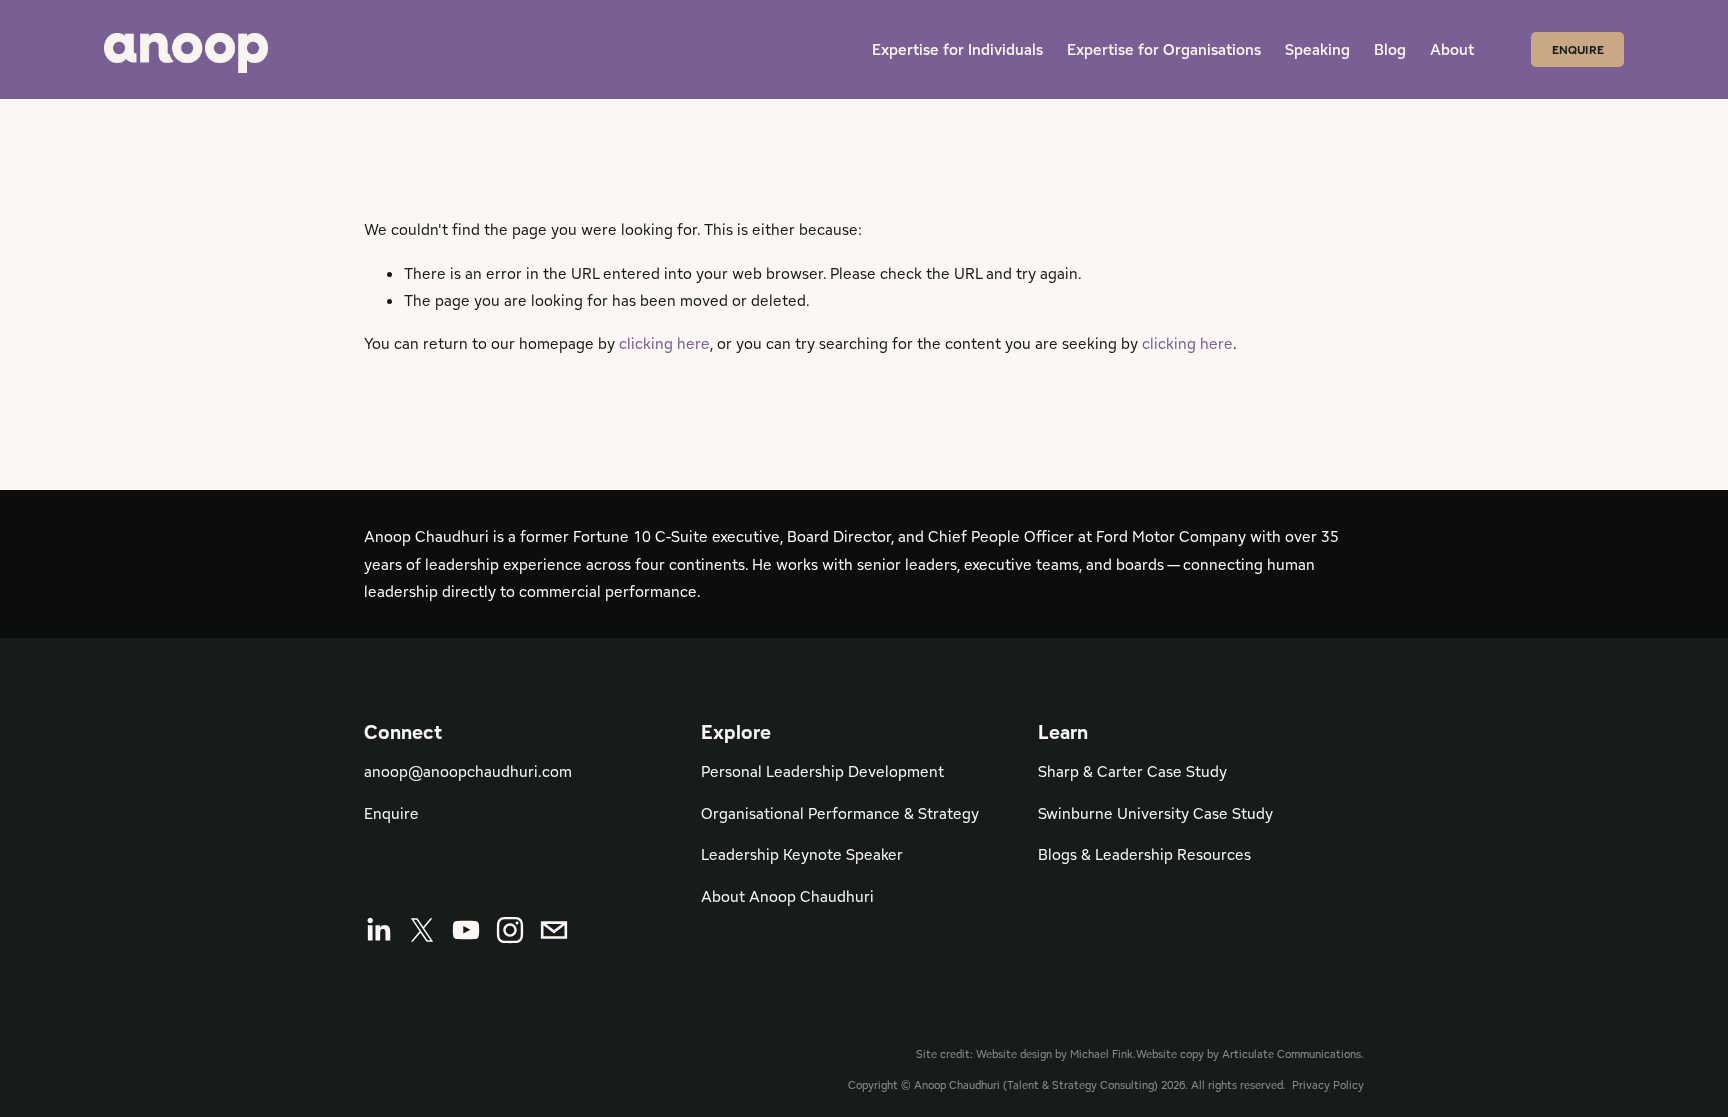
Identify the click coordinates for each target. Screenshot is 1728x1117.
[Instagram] (510, 930)
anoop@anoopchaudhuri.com (468, 771)
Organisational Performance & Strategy (840, 813)
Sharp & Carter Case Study (1132, 771)
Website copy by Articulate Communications (1248, 1054)
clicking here (664, 343)
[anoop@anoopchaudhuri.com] (554, 930)
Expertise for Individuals (957, 49)
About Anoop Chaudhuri (787, 896)
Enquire (1578, 49)
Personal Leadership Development (822, 771)
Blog (1390, 49)
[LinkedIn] (378, 930)
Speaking (1317, 49)
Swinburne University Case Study (1155, 813)
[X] (422, 930)
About (1452, 49)
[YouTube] (466, 930)
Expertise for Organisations (1164, 49)
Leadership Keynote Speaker (802, 854)
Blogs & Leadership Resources (1144, 854)
